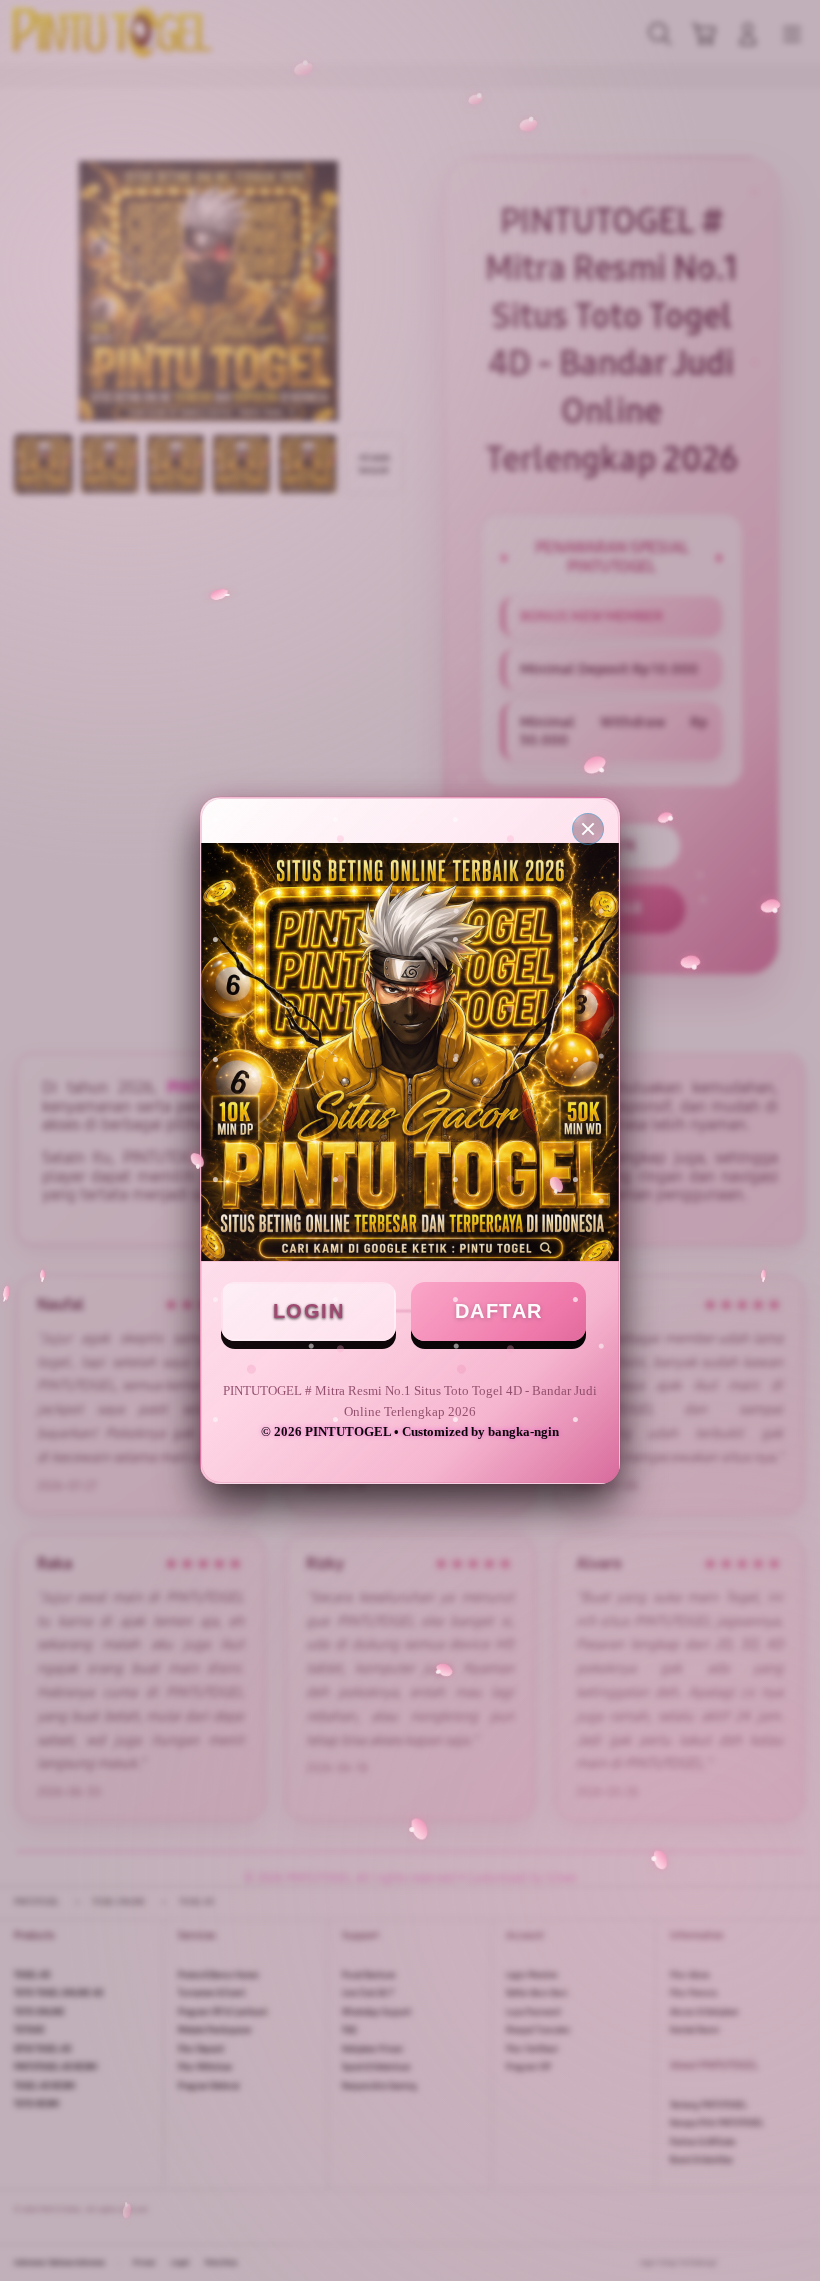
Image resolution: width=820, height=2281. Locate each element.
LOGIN (309, 1311)
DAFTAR (499, 1311)
